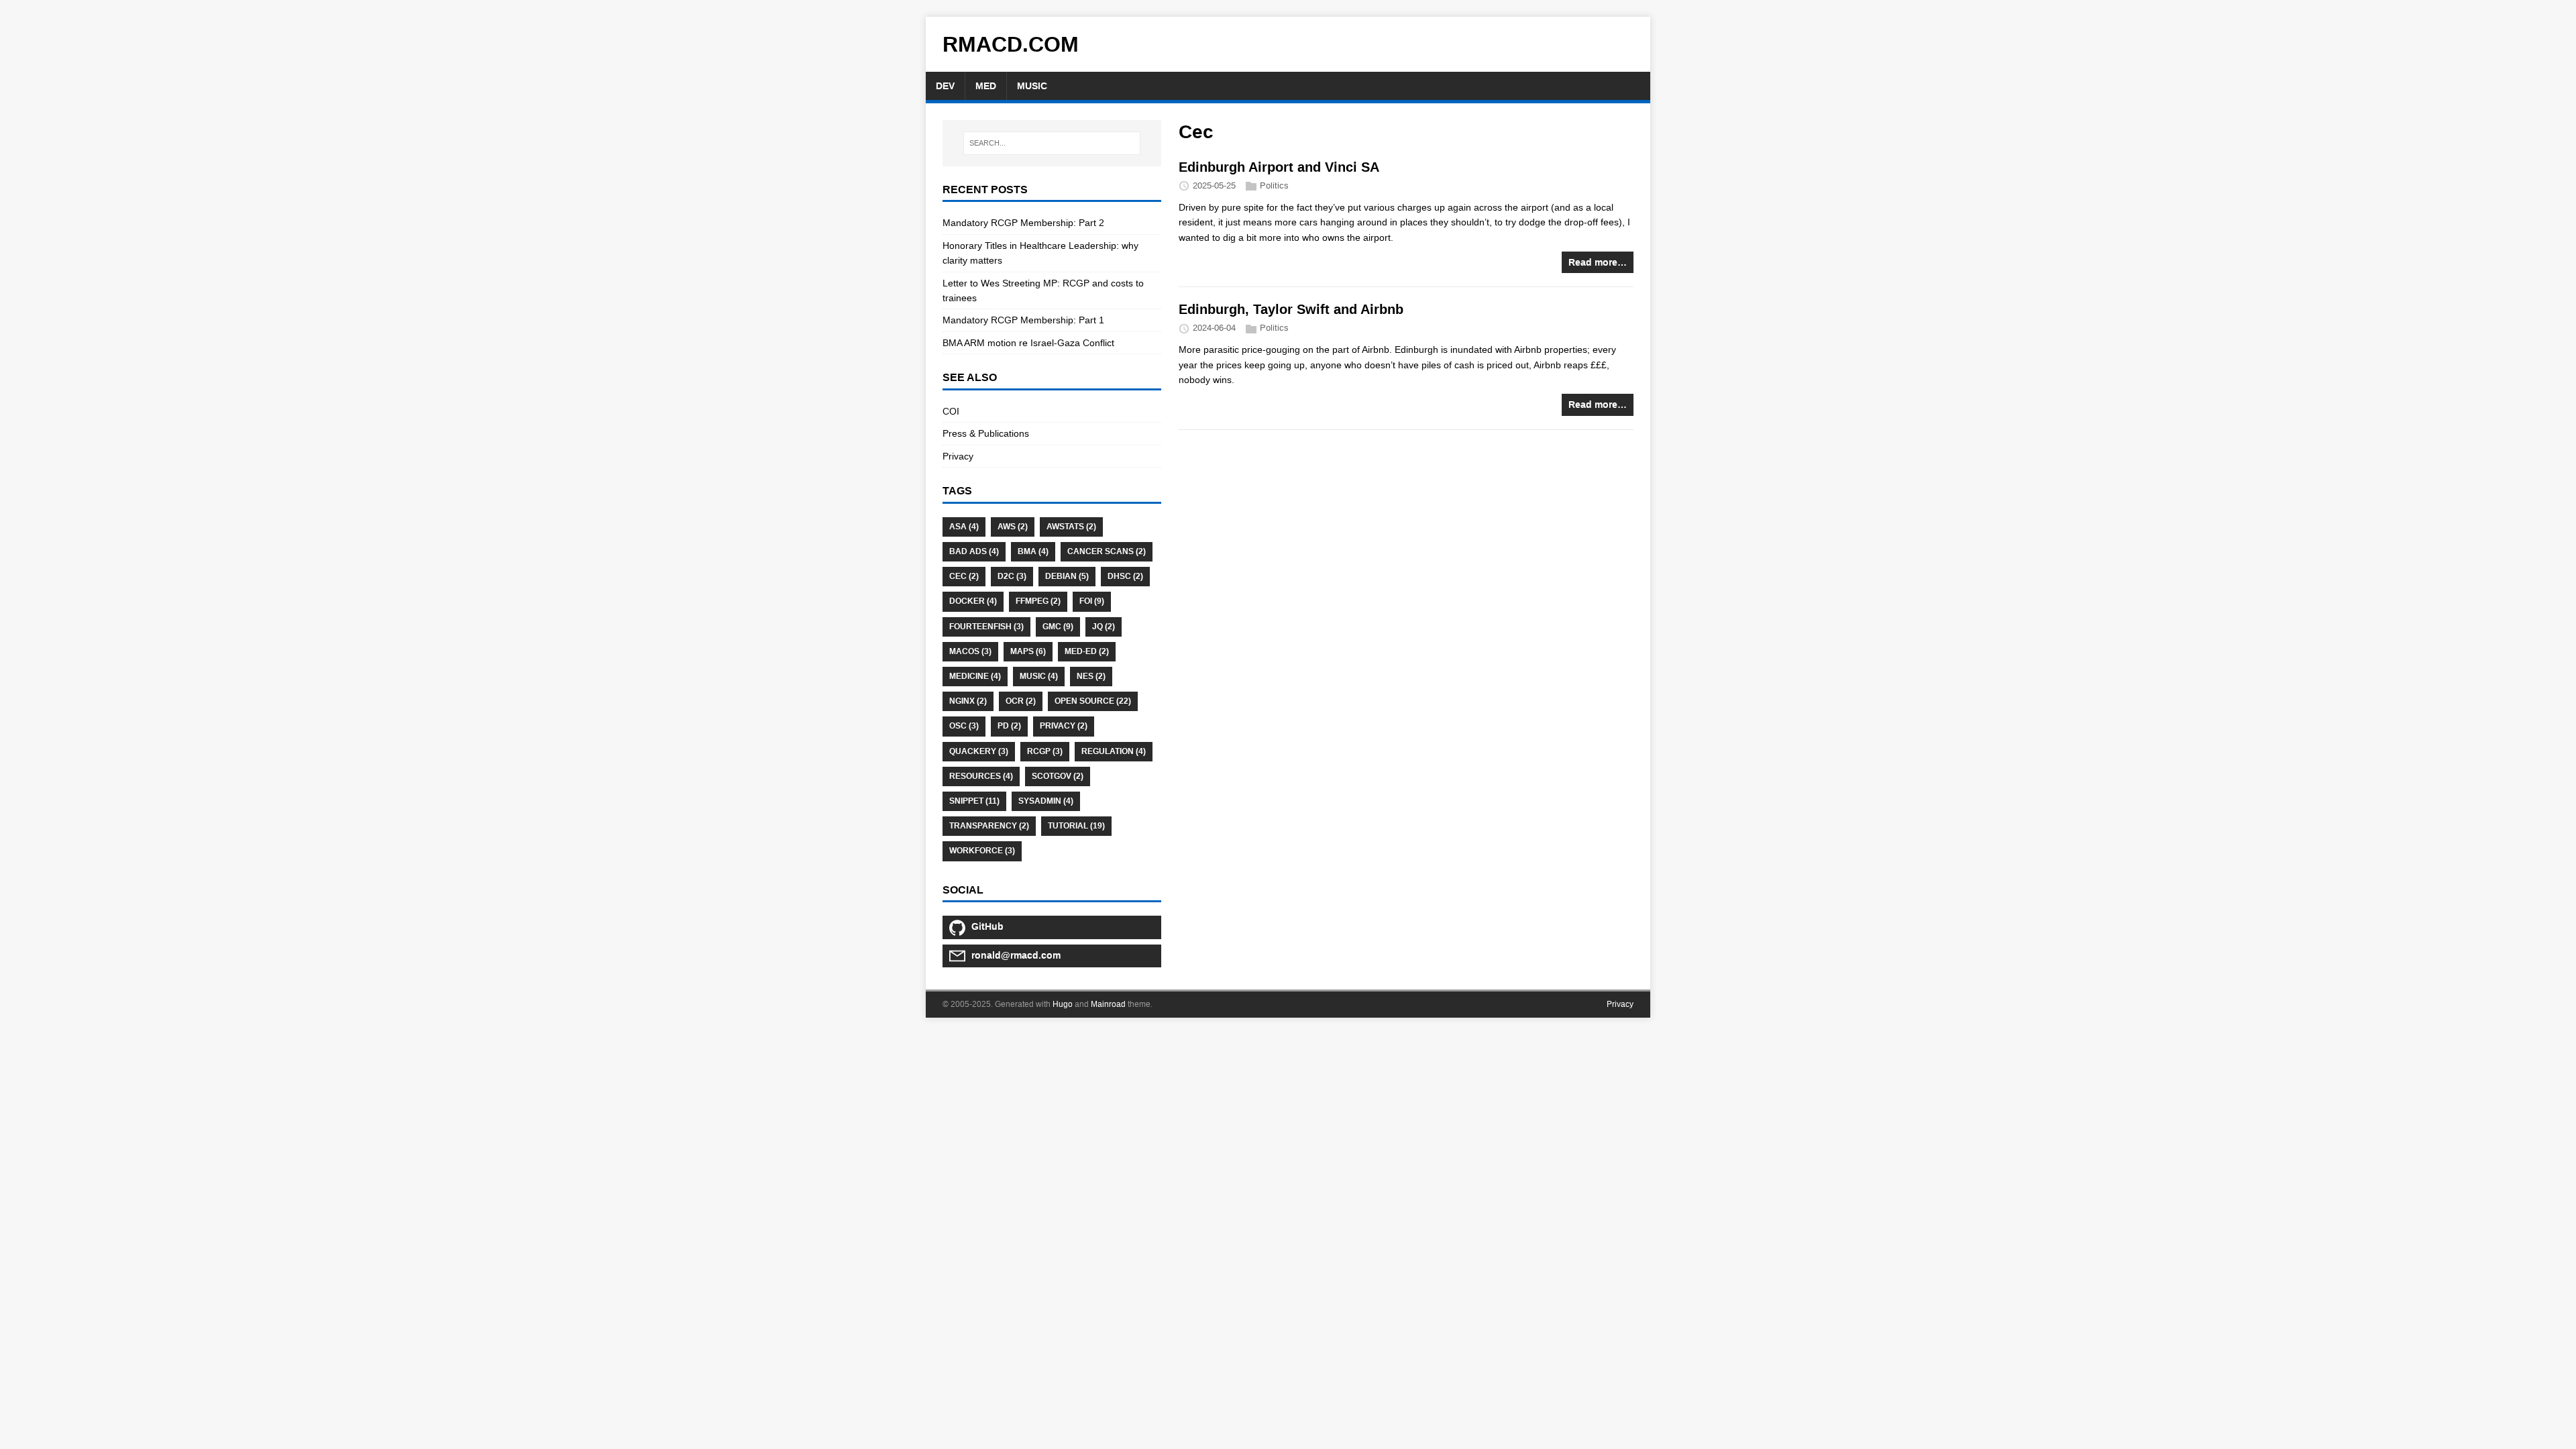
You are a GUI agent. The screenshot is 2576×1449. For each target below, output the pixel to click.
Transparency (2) (989, 826)
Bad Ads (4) (974, 551)
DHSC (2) (1125, 576)
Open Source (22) (1093, 701)
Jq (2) (1104, 627)
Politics (1274, 185)
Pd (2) (1009, 726)
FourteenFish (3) (986, 627)
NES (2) (1091, 676)
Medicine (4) (975, 676)
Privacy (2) (1064, 726)
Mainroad (1108, 1004)
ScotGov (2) (1058, 776)
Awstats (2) (1071, 527)
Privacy (958, 456)
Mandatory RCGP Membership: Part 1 (1023, 320)
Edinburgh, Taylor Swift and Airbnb (1291, 309)
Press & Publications (986, 433)
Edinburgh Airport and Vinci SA (1279, 167)
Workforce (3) (982, 851)
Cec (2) (964, 576)
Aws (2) (1013, 527)
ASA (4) (964, 527)
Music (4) (1039, 676)
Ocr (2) (1021, 701)
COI (951, 411)
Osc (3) (964, 726)
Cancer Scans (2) (1107, 551)
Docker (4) (973, 601)
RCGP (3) (1045, 751)
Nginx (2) (968, 701)
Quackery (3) (979, 751)
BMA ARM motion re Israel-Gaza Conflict (1028, 343)
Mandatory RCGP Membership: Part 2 (1023, 223)
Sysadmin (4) (1046, 801)
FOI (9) (1092, 601)
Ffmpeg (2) (1038, 601)
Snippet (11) (974, 801)
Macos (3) (970, 651)
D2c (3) (1012, 576)
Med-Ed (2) (1087, 651)
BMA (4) (1033, 551)
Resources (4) (981, 776)
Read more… (1598, 262)
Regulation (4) (1114, 751)
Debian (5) (1067, 576)
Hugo (1063, 1004)
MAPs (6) (1028, 651)
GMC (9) (1058, 627)
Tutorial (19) (1076, 826)
